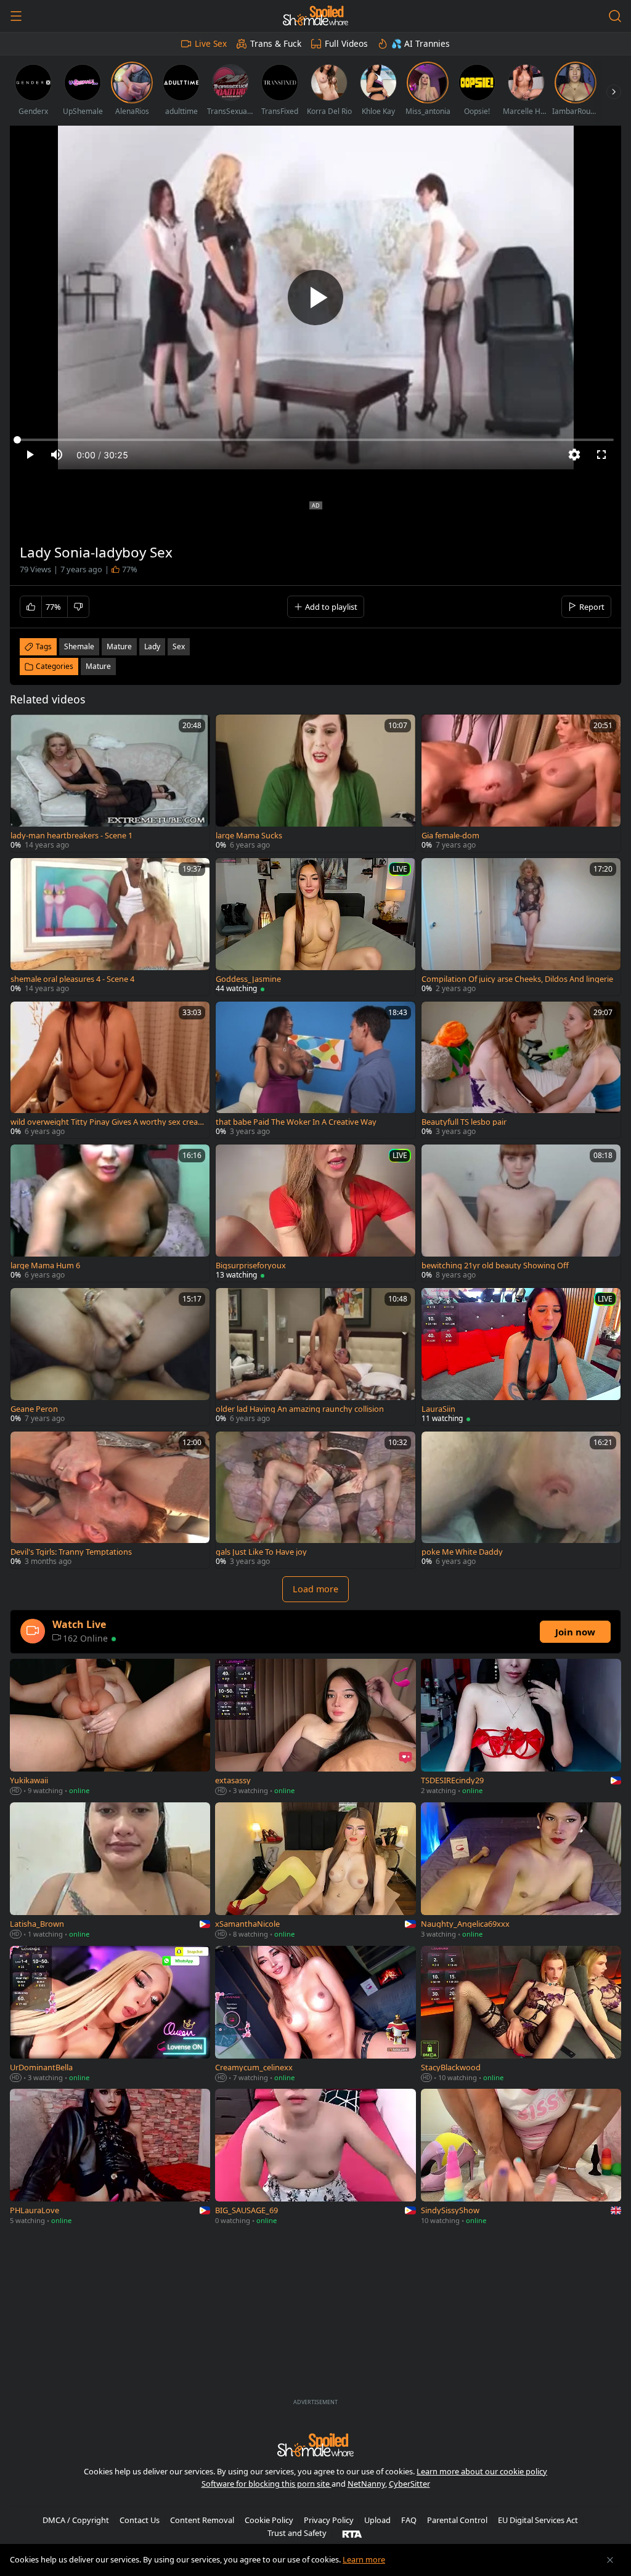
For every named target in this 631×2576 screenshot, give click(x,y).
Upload (377, 2520)
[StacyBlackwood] (521, 2015)
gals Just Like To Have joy (261, 1552)
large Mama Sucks (249, 836)
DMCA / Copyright (76, 2520)
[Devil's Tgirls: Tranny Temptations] (110, 1500)
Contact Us (140, 2520)
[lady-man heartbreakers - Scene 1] (110, 783)
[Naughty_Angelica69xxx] (521, 1872)
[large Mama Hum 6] (110, 1213)
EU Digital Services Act (538, 2520)
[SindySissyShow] (521, 2158)
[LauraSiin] (521, 1357)
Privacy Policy (329, 2520)
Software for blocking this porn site (267, 2484)
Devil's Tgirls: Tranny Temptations (71, 1552)
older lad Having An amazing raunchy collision (300, 1409)
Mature (98, 666)
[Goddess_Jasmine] (315, 927)
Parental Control (457, 2520)
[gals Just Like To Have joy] (315, 1500)
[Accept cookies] (610, 2560)
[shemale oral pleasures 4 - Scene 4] (110, 927)
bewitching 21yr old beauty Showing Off (495, 1266)
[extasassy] (315, 1728)
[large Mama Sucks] (315, 783)
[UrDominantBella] (110, 2015)
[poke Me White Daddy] (521, 1500)
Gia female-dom (450, 836)
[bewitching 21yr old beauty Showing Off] (521, 1213)
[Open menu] (16, 16)
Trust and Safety (297, 2533)
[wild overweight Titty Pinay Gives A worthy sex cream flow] (110, 1070)
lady (152, 646)
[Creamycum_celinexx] (315, 2015)
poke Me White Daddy (462, 1552)
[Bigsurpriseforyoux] (315, 1213)
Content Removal (202, 2520)
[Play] (315, 298)
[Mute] (57, 455)
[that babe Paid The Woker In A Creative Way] (315, 1070)
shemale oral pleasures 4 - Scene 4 (72, 979)
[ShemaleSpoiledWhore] (315, 16)
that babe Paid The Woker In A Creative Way (296, 1122)
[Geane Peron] (110, 1357)
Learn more (364, 2559)
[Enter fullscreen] (601, 455)
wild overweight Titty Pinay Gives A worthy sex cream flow (104, 1122)
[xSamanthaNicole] (315, 1872)
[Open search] (615, 16)
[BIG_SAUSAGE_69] (315, 2158)
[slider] (315, 440)
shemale (79, 646)
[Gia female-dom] (521, 783)
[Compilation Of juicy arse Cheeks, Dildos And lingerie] (521, 927)
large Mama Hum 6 (45, 1266)
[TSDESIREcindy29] (521, 1728)
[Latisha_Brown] (110, 1872)
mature (119, 646)
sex (179, 646)
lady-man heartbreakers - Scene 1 (71, 836)
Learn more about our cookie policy (482, 2471)
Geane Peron (34, 1409)
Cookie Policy (269, 2520)
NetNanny (366, 2484)
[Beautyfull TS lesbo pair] (521, 1070)
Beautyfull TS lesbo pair (464, 1122)
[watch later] (25, 729)
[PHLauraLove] (110, 2158)
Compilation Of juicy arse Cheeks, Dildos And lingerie (517, 979)
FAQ (409, 2520)
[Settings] (574, 455)
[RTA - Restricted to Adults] (352, 2533)
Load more (315, 1589)
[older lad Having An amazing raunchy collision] (315, 1357)
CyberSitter (409, 2484)
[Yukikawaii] (110, 1728)
